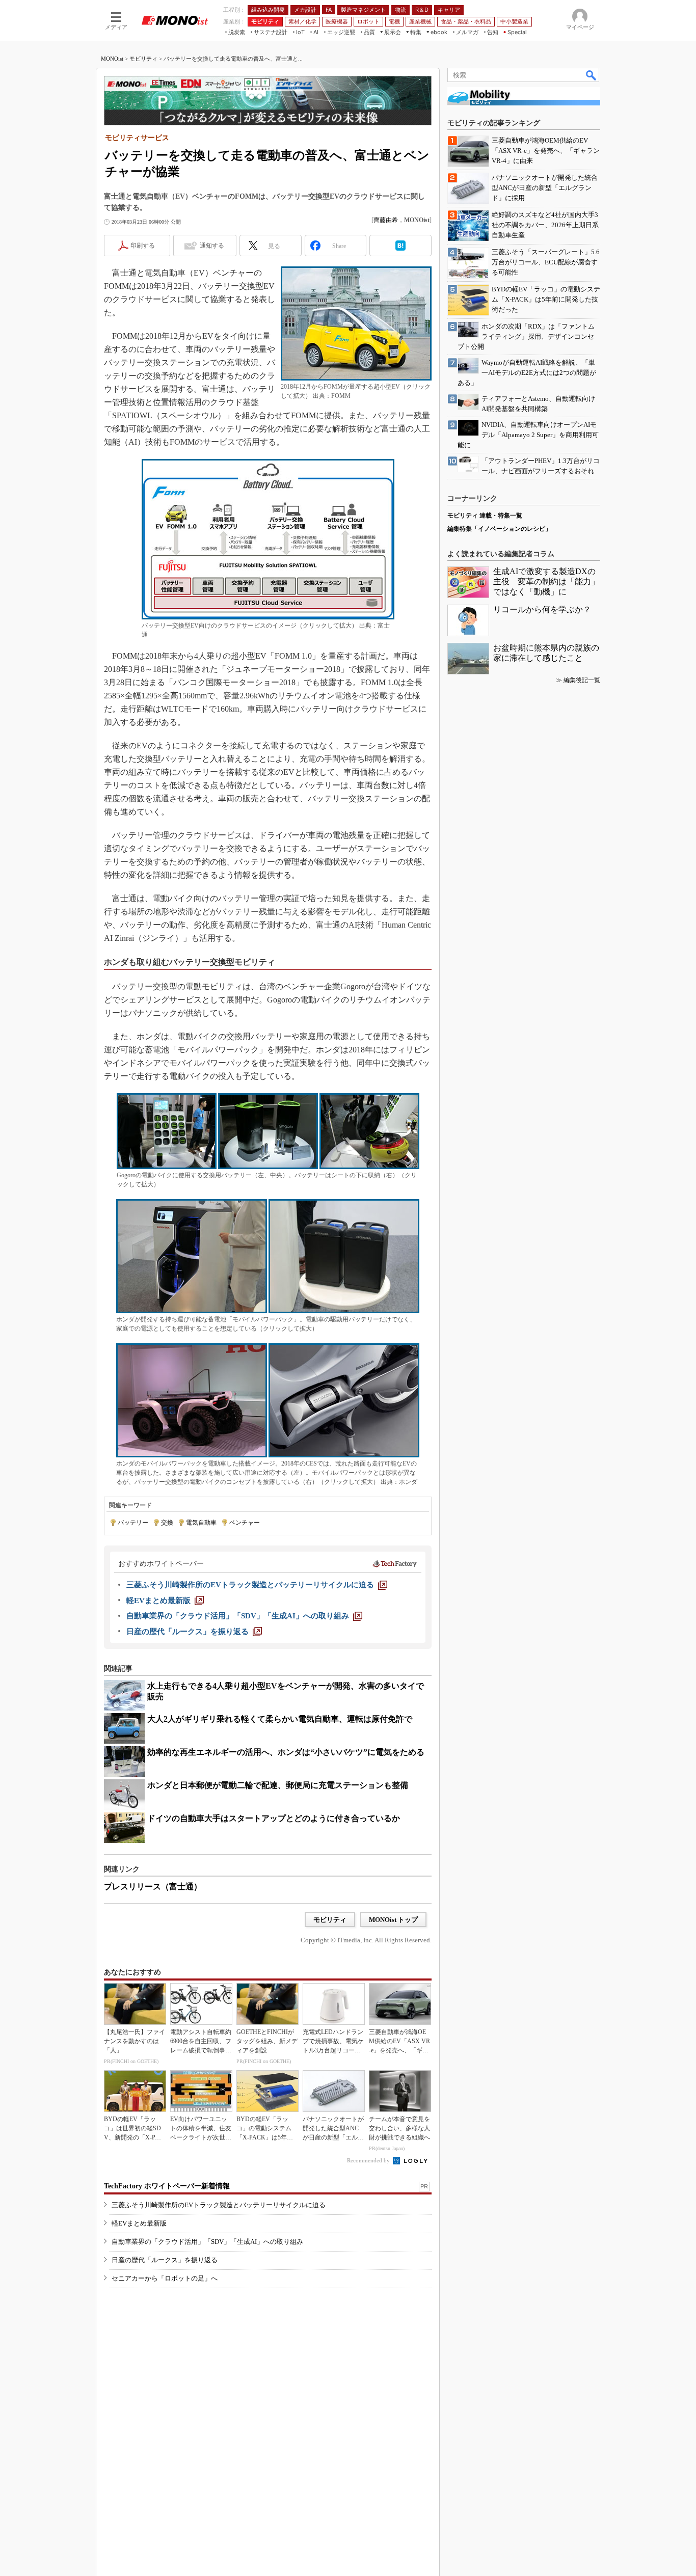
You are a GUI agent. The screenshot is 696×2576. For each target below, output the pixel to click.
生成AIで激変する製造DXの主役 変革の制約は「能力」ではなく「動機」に (546, 581)
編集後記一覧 (582, 680)
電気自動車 (201, 1523)
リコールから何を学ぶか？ (542, 609)
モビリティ (143, 59)
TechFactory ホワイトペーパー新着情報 (167, 2186)
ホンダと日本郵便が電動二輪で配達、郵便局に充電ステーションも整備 (278, 1785)
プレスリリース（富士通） (153, 1887)
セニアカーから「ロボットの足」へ (165, 2278)
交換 (167, 1523)
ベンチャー (245, 1523)
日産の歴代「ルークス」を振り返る (165, 2260)
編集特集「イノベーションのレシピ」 (499, 529)
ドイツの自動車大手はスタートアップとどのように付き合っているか (274, 1818)
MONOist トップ (393, 1920)
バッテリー (133, 1523)
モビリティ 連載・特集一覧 (485, 516)
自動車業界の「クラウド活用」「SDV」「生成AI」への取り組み (207, 2242)
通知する (212, 246)
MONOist (112, 59)
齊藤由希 (386, 220)
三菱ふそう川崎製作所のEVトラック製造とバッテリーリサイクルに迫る (219, 2205)
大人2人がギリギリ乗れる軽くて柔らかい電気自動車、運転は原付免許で (280, 1719)
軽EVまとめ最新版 (139, 2223)
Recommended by (369, 2160)
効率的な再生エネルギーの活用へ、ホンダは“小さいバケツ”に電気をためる (286, 1752)
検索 (592, 75)
